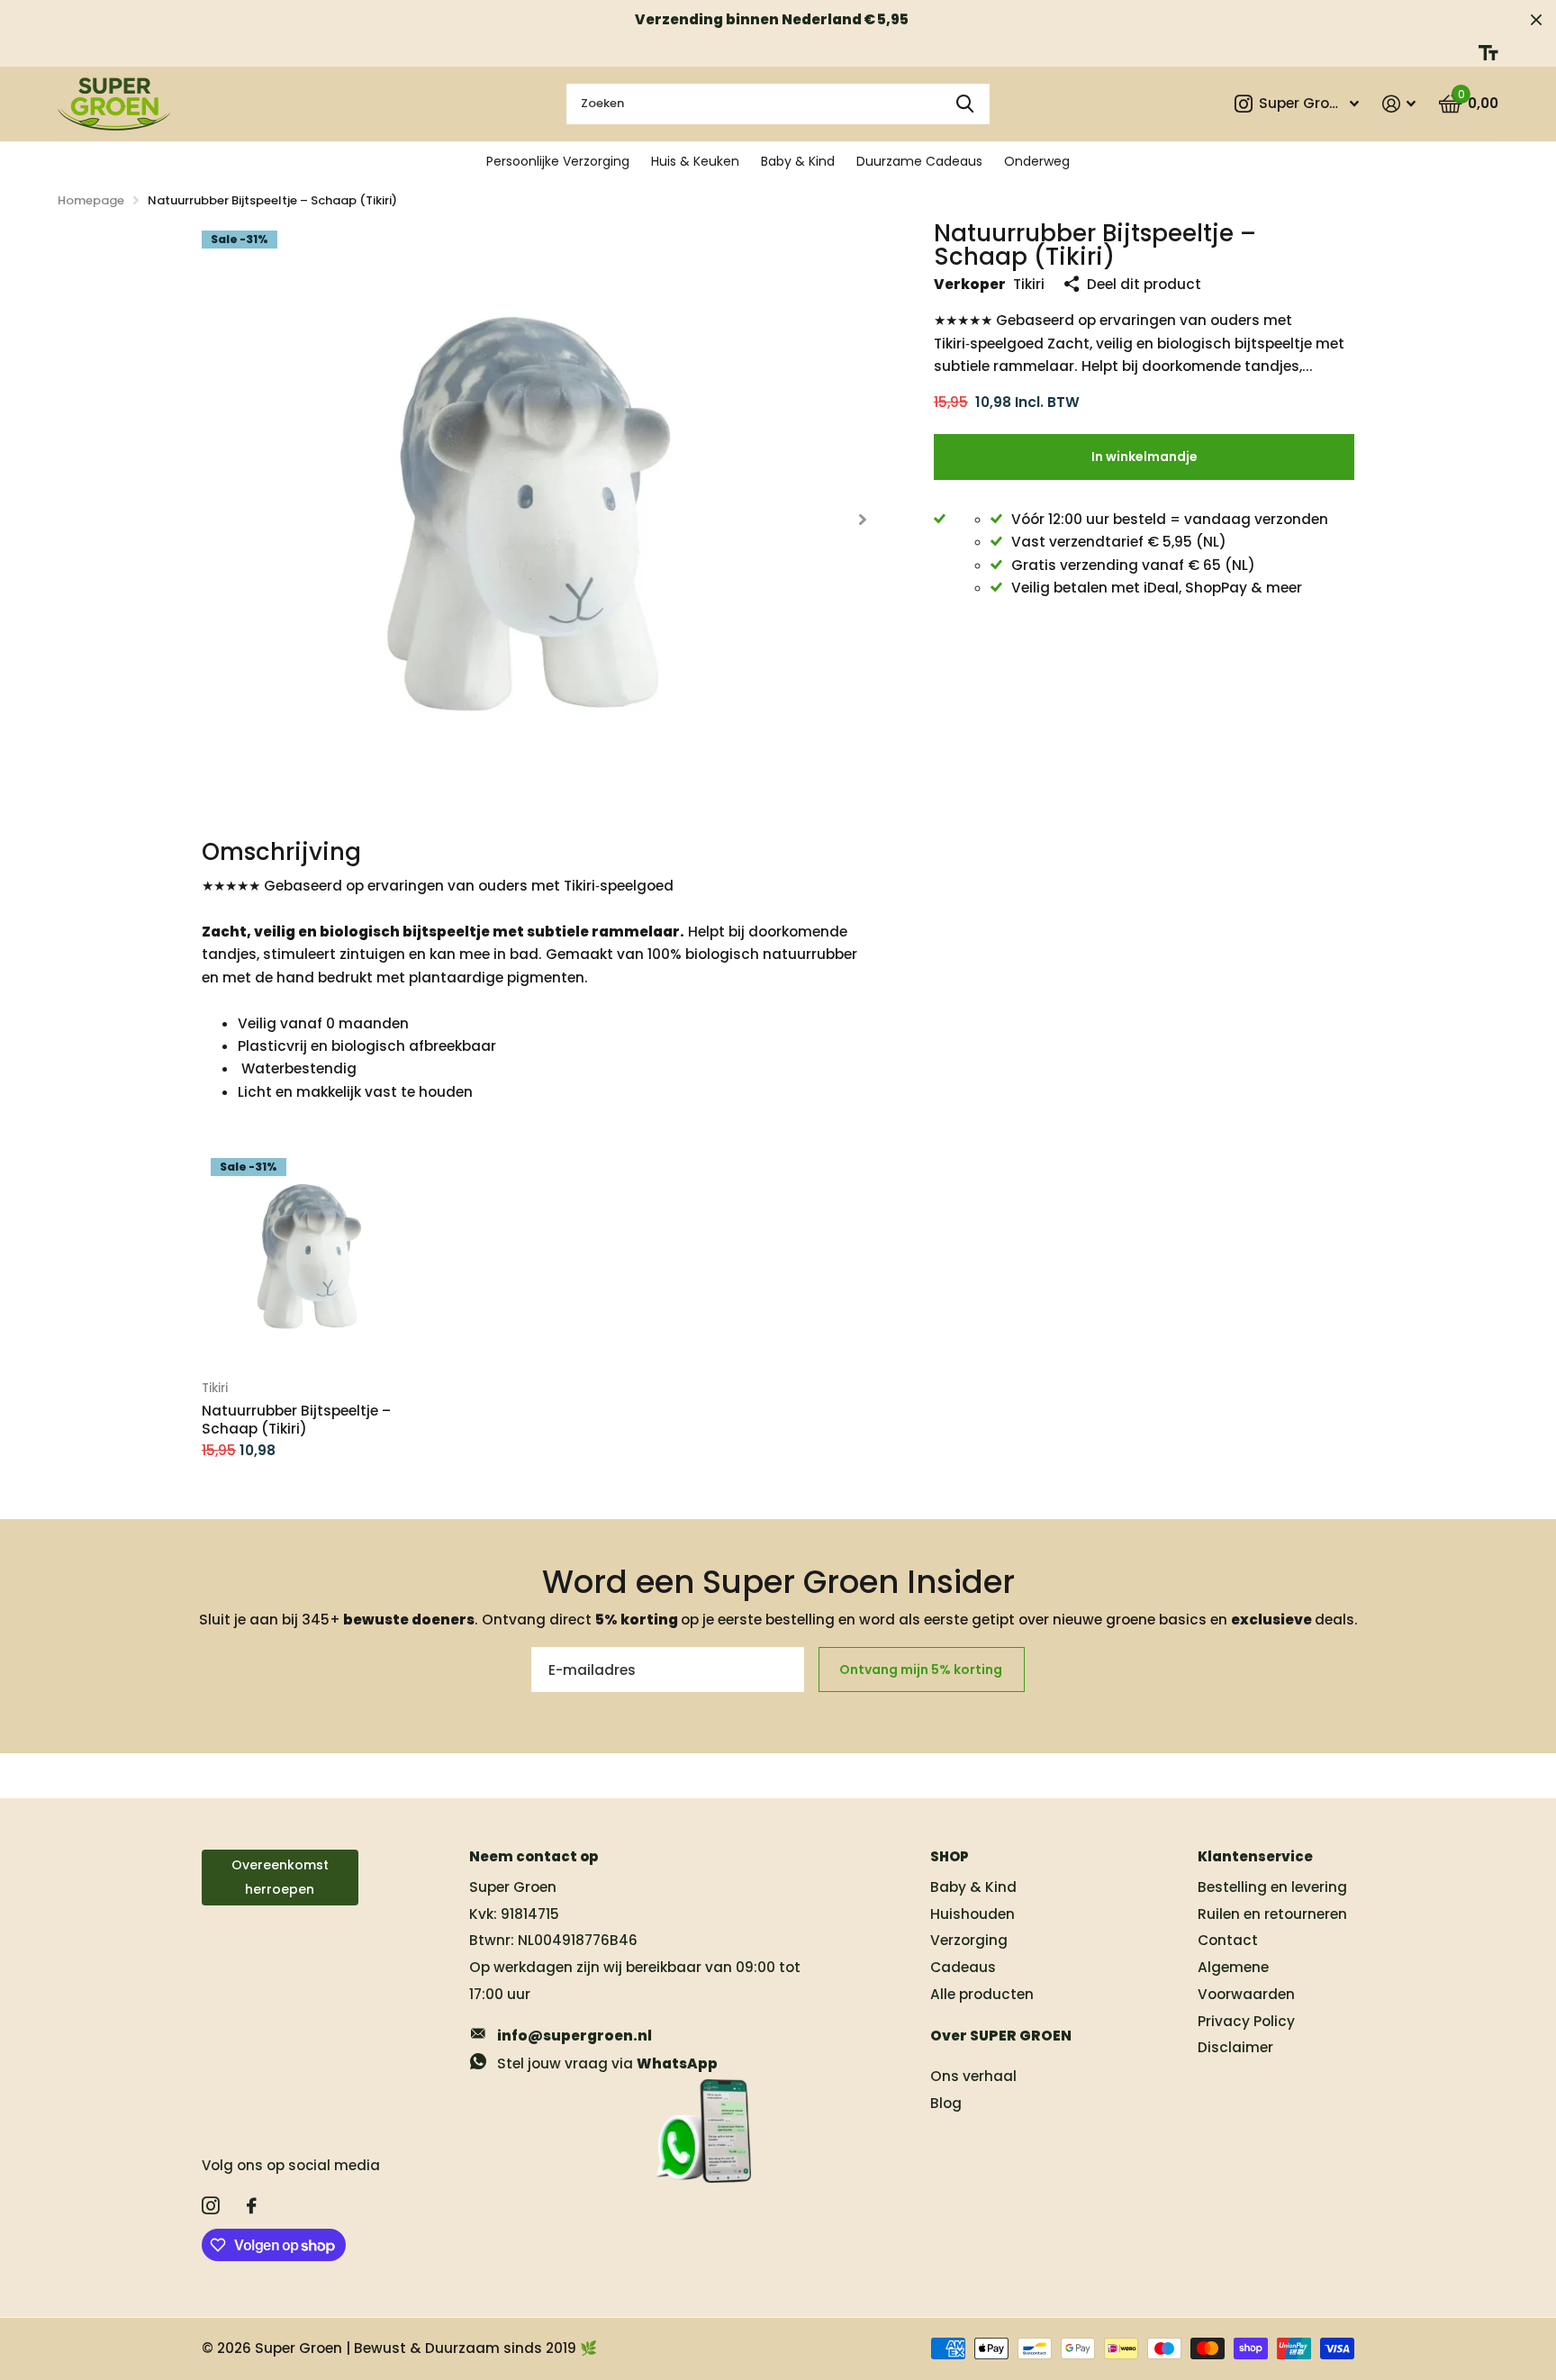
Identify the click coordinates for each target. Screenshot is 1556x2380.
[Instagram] (211, 2206)
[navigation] (862, 520)
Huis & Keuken (695, 161)
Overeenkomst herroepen (280, 1877)
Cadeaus (963, 1967)
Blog (946, 2103)
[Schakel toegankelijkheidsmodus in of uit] (1488, 53)
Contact (1228, 1940)
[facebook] (252, 2206)
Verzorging (969, 1940)
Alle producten (982, 1994)
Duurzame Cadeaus (919, 161)
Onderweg (1037, 161)
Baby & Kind (798, 161)
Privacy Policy (1246, 2021)
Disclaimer (1235, 2047)
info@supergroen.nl (574, 2036)
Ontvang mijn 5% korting (922, 1670)
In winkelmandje (1144, 457)
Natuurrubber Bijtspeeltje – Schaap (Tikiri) (296, 1420)
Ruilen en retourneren (1272, 1914)
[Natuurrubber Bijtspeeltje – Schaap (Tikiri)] (311, 1258)
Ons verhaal (973, 2076)
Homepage (91, 200)
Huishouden (972, 1914)
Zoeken (965, 104)
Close (1536, 19)
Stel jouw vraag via (607, 2063)
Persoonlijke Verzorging (558, 161)
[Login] (1399, 104)
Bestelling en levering (1272, 1887)
